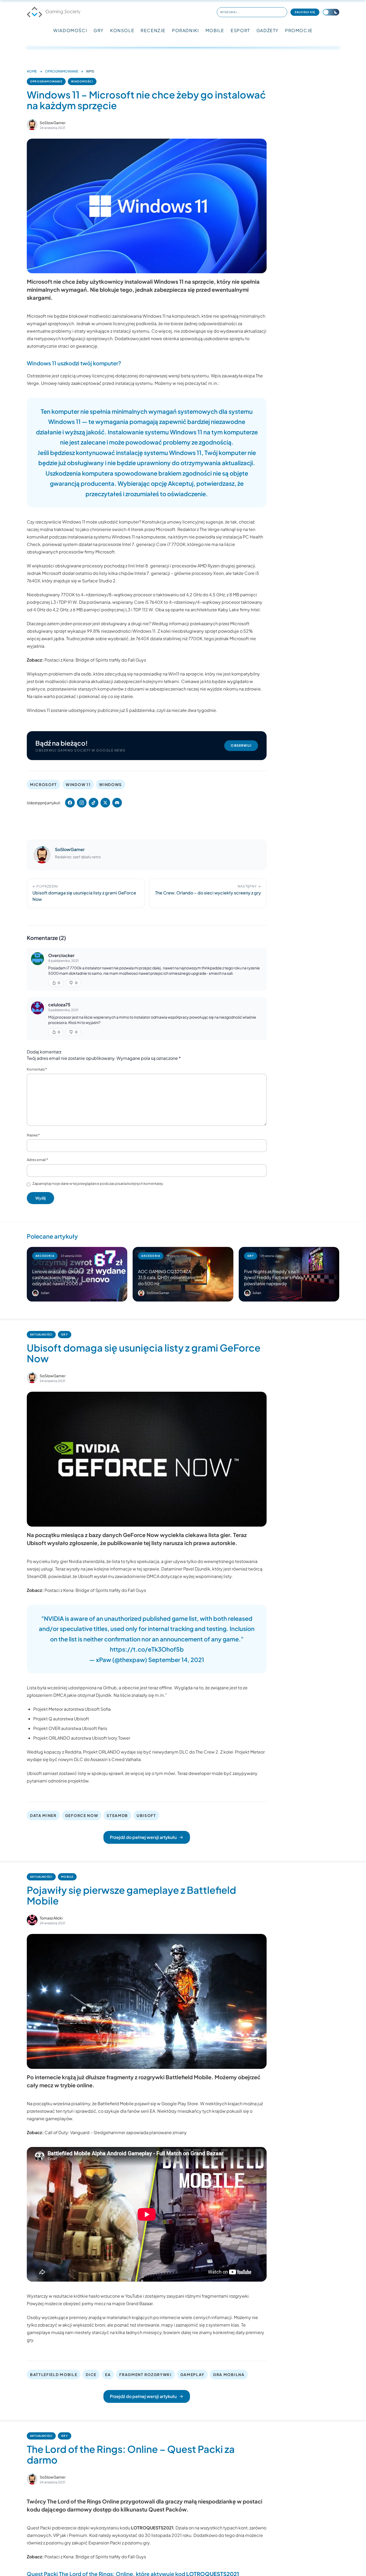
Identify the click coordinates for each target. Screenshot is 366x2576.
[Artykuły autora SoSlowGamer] (42, 855)
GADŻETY (268, 30)
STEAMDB (117, 1815)
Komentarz (37, 1069)
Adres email (37, 1160)
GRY (99, 30)
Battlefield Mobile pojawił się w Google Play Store (148, 2103)
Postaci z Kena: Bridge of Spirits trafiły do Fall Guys (95, 660)
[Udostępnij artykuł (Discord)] (117, 803)
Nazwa (33, 1135)
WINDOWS (111, 784)
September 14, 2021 (176, 1660)
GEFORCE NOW (82, 1815)
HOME (32, 71)
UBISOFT (146, 1815)
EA (108, 2374)
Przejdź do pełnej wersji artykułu (143, 1837)
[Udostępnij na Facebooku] (70, 803)
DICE (91, 2374)
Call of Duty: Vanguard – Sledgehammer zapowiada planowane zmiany (116, 2132)
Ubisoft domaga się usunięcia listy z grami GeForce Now (144, 1353)
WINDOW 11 (78, 784)
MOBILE (215, 30)
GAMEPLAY (192, 2374)
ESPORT (240, 30)
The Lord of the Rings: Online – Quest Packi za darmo (131, 2454)
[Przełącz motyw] (331, 12)
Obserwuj (241, 746)
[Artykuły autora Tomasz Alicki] (32, 1920)
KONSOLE (122, 30)
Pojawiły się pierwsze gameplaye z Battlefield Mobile (131, 1895)
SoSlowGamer (53, 123)
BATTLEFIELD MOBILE (54, 2374)
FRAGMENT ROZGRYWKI (145, 2374)
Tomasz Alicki (51, 1918)
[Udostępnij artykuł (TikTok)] (94, 803)
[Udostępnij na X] (105, 803)
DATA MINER (43, 1815)
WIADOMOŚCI (70, 30)
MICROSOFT (44, 784)
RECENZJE (153, 30)
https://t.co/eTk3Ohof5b (147, 1649)
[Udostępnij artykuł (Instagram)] (82, 803)
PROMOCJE (299, 30)
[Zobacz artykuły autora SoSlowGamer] (32, 125)
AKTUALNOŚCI (41, 1334)
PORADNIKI (185, 30)
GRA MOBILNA (229, 2374)
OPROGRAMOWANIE (62, 71)
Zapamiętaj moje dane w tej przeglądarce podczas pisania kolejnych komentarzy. (98, 1183)
